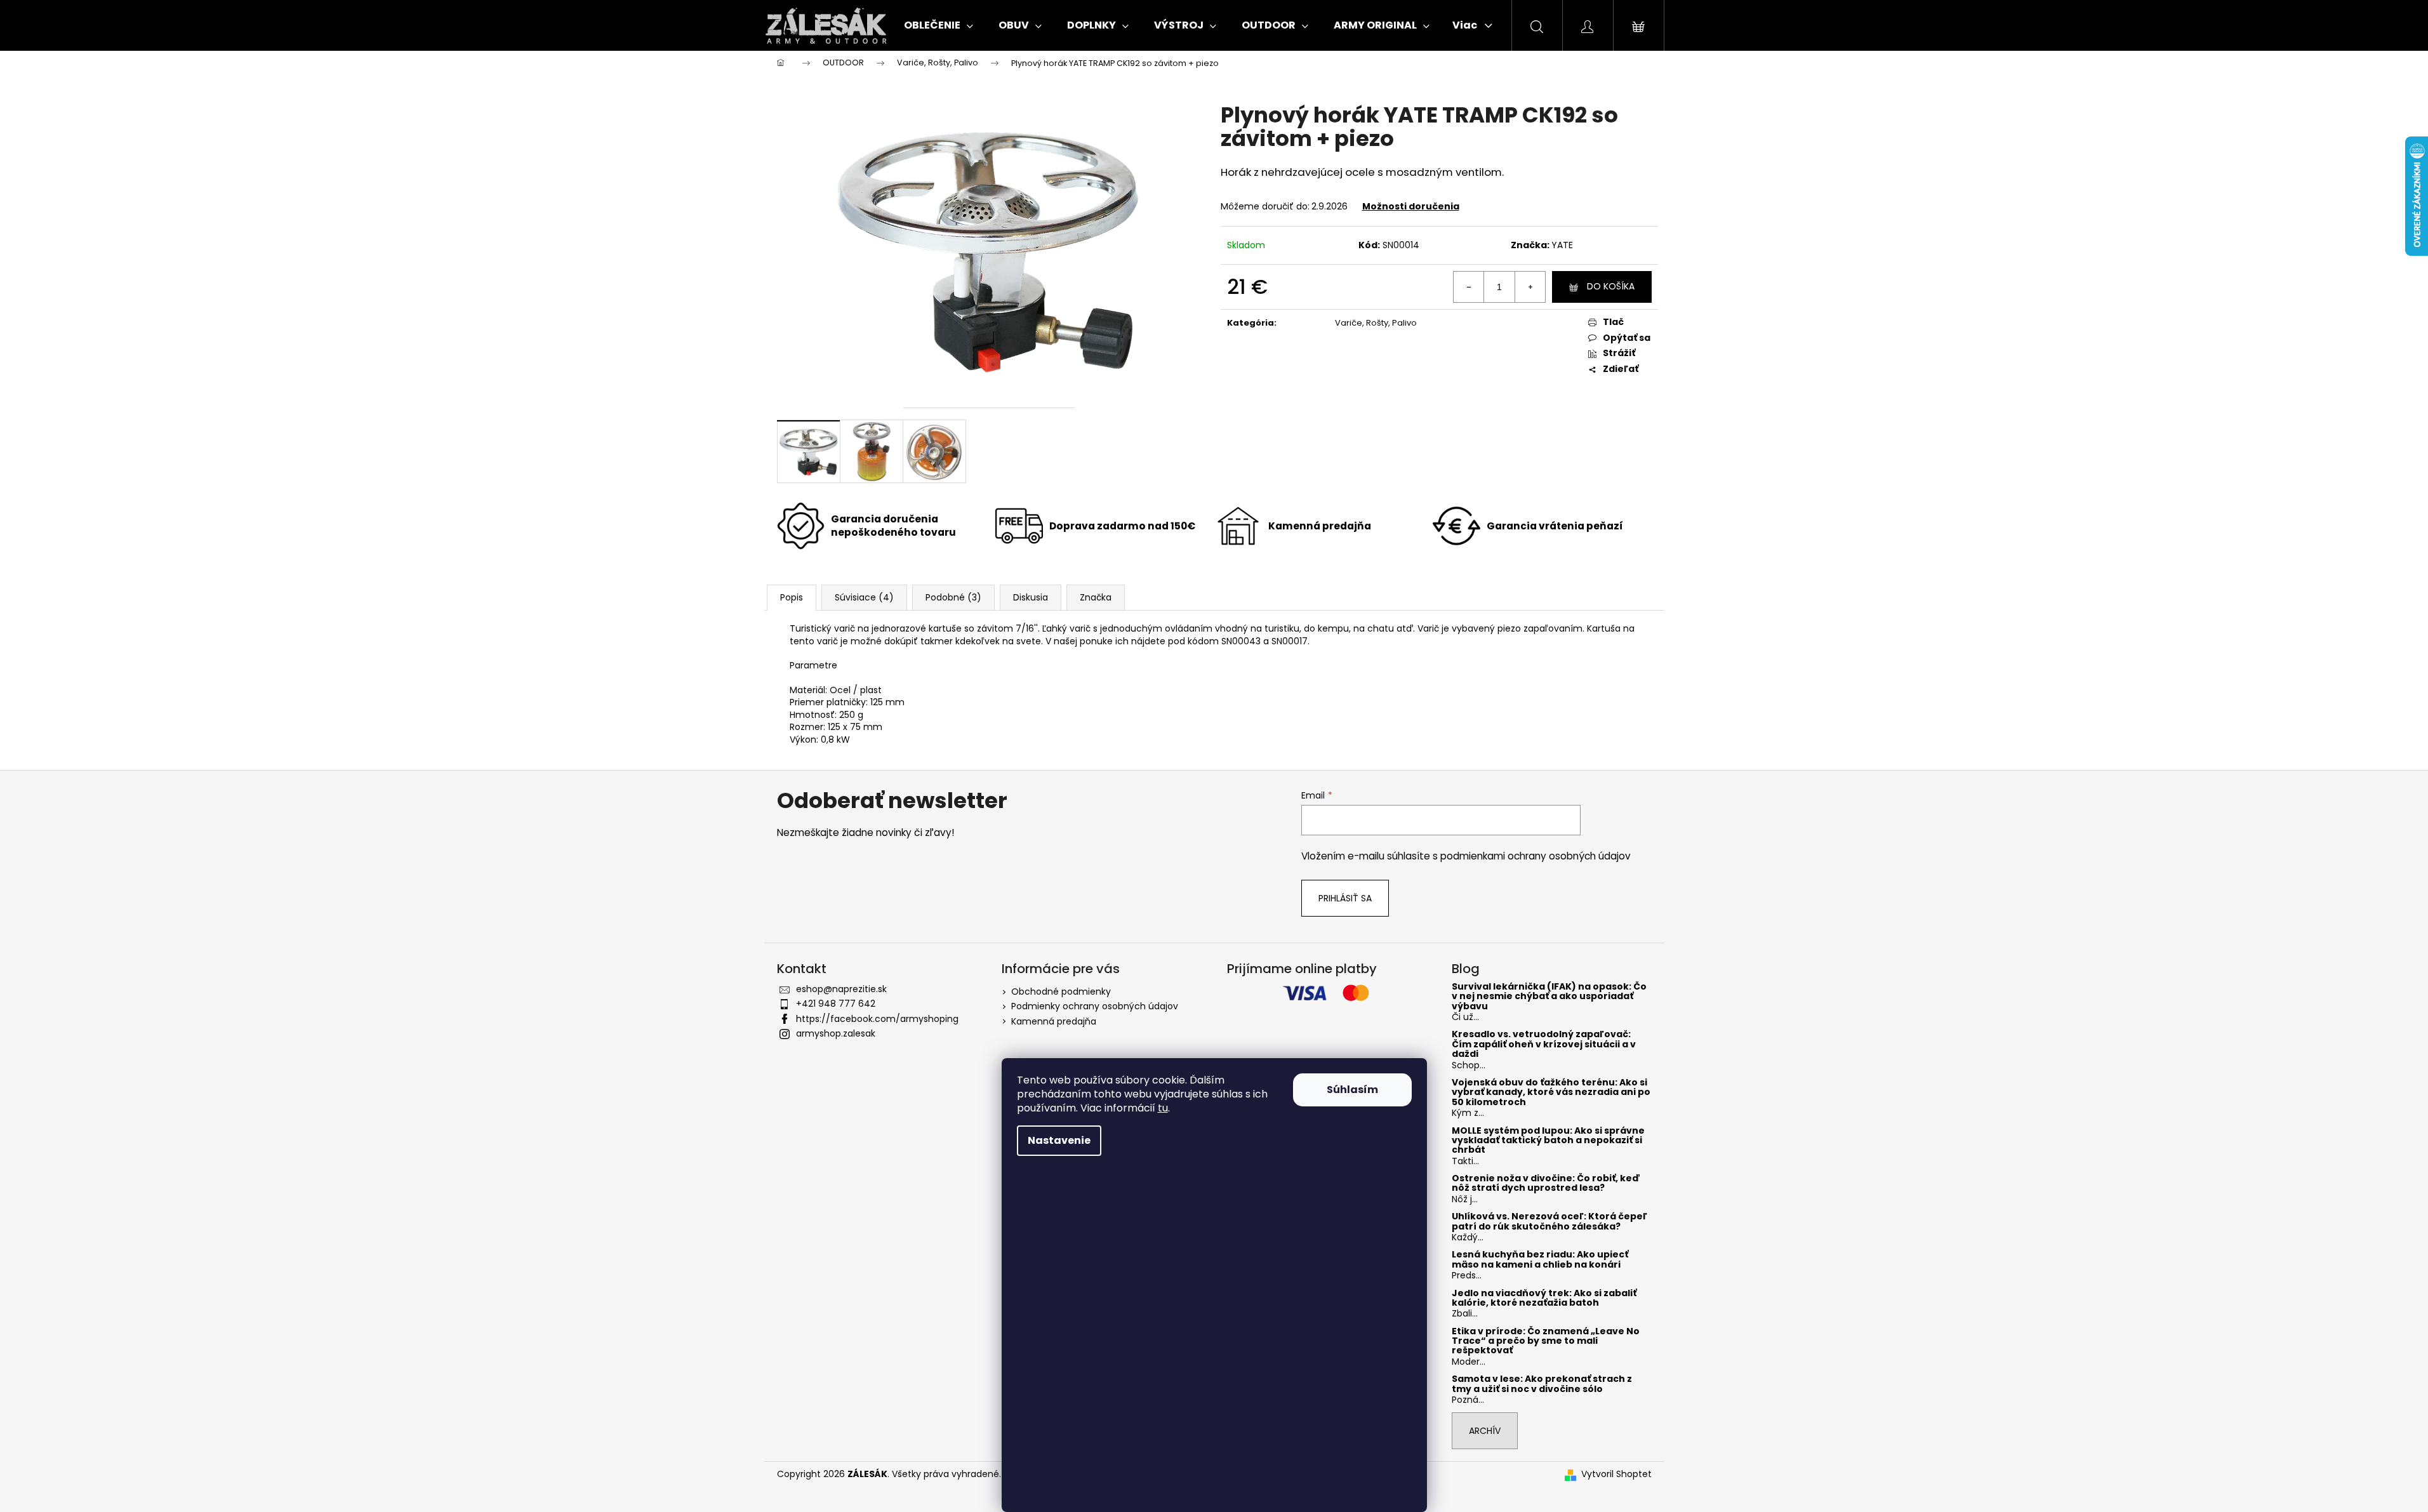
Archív (1485, 1431)
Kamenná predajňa (1054, 1021)
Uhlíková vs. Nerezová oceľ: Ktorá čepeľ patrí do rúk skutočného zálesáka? (1549, 1222)
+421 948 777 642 (836, 1004)
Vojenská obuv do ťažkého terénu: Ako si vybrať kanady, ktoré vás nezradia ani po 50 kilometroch (1551, 1092)
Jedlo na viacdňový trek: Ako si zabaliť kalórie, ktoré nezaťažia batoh (1544, 1298)
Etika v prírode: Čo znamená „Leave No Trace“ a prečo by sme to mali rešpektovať (1546, 1341)
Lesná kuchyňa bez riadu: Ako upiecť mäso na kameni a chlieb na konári (1540, 1260)
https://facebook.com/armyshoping (877, 1019)
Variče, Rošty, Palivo (1376, 323)
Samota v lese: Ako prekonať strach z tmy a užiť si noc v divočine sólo (1542, 1384)
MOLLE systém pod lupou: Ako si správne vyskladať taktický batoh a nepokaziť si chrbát (1548, 1141)
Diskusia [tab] (1031, 597)
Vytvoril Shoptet (1616, 1474)
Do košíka (1611, 286)
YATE (1562, 245)
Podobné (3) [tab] (953, 597)
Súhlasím (1352, 1090)
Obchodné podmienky (1061, 991)
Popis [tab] (792, 597)
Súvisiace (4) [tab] (864, 597)
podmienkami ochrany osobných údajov (1536, 856)
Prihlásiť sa (1345, 898)
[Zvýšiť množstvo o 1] (1530, 287)
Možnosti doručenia (1411, 206)
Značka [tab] (1096, 597)
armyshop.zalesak (836, 1033)
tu (1163, 1108)
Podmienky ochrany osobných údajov (1095, 1006)
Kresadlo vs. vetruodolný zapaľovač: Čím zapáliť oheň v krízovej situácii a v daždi (1544, 1044)
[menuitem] (939, 25)
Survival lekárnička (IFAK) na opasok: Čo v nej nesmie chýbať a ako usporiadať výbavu (1549, 997)
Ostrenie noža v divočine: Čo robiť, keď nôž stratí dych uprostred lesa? (1546, 1184)
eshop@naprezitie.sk (841, 989)
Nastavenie (1059, 1140)
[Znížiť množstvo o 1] (1469, 287)
